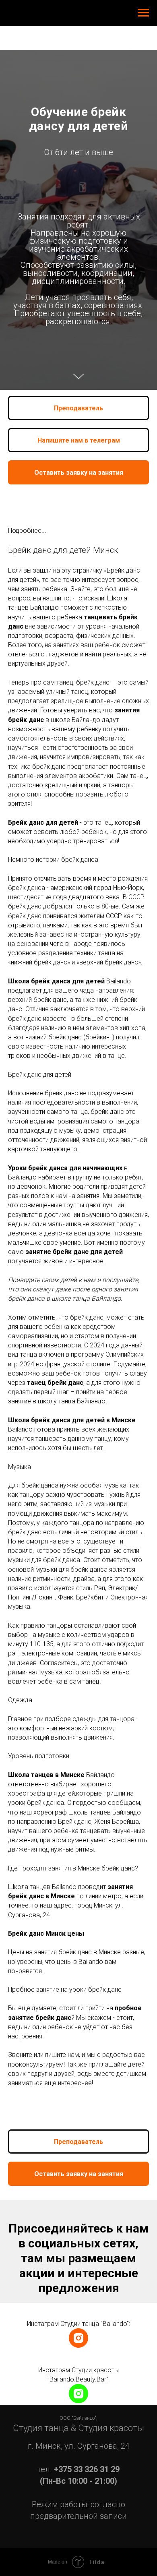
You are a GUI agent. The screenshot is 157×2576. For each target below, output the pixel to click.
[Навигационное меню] (143, 13)
